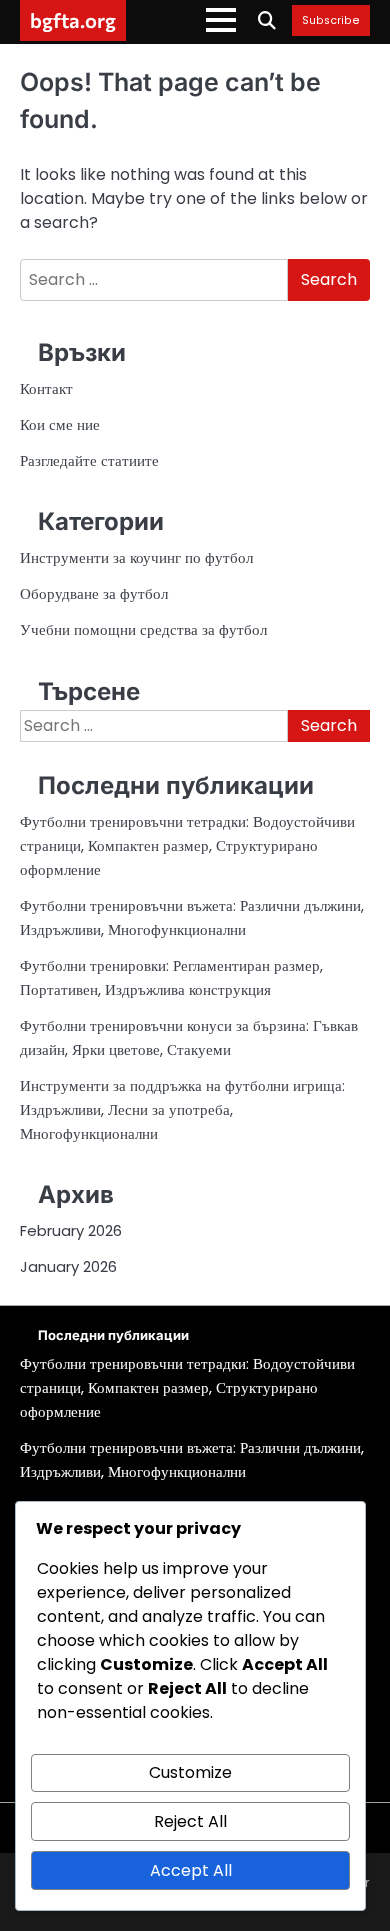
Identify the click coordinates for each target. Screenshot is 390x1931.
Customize (190, 1772)
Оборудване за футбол (94, 593)
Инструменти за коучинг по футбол (136, 557)
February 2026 (71, 1230)
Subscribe (331, 21)
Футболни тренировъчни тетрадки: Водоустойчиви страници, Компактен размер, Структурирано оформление (187, 845)
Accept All (191, 1870)
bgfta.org (73, 20)
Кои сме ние (60, 424)
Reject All (190, 1821)
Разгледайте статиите (89, 460)
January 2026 (68, 1266)
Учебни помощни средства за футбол (143, 629)
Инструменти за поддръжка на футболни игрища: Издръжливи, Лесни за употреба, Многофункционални (182, 1109)
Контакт (46, 388)
